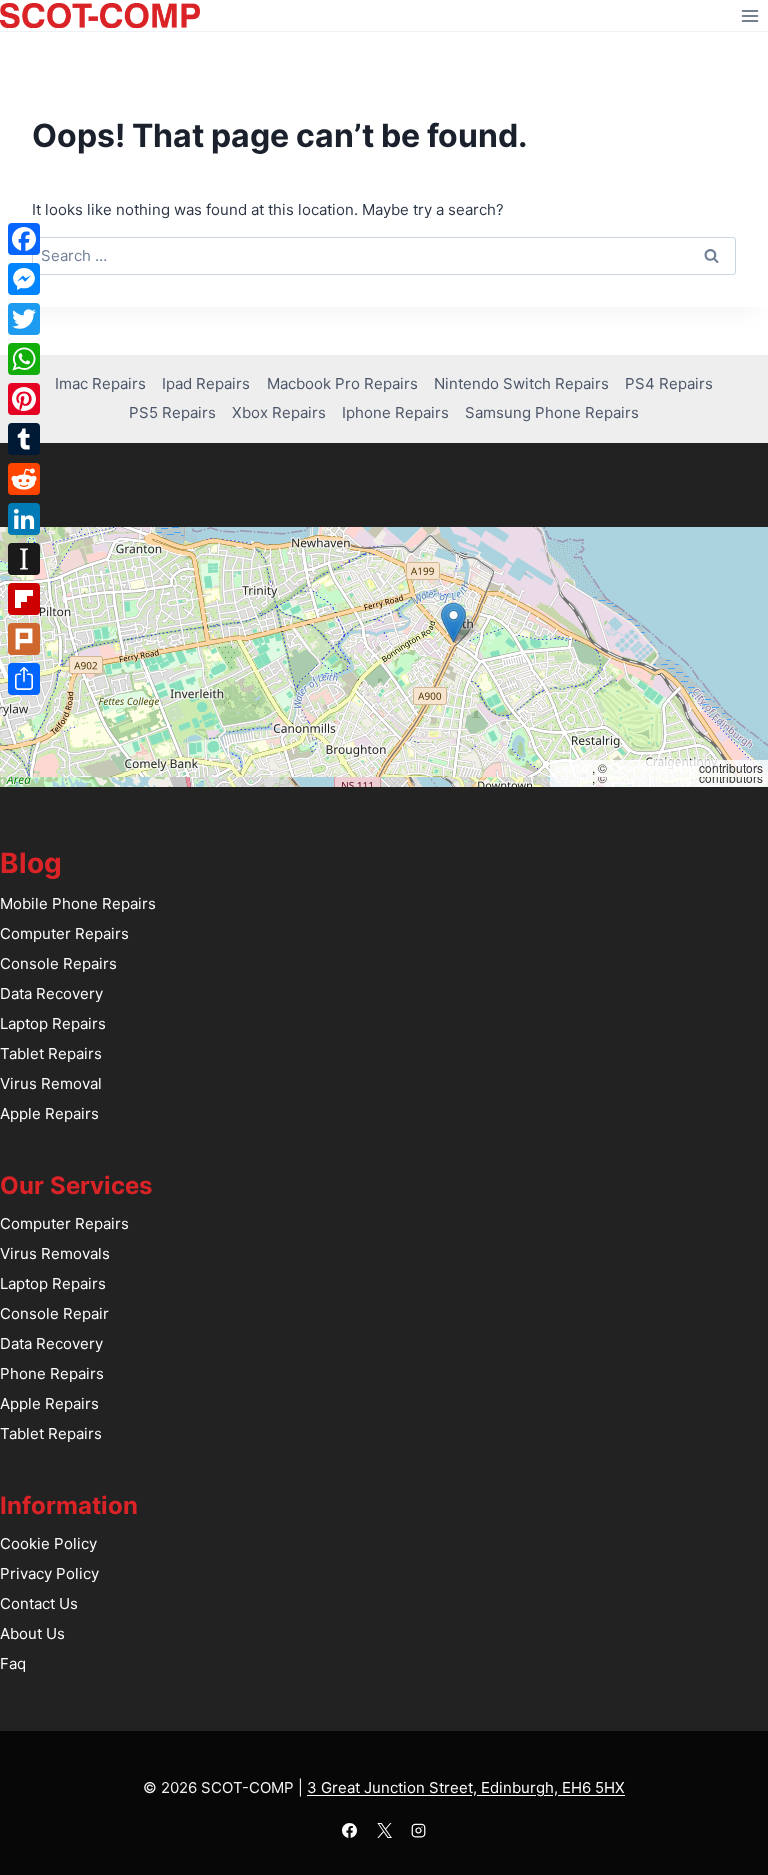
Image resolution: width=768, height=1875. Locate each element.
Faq (13, 1663)
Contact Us (39, 1603)
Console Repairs (58, 963)
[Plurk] (24, 639)
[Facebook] (350, 1830)
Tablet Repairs (51, 1053)
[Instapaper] (24, 559)
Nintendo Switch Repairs (521, 383)
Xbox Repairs (279, 412)
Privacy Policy (49, 1573)
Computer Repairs (64, 933)
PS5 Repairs (172, 412)
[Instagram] (419, 1830)
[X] (384, 1830)
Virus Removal (51, 1083)
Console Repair (54, 1313)
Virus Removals (55, 1253)
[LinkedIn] (24, 519)
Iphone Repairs (395, 412)
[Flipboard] (24, 599)
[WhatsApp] (24, 359)
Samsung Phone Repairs (552, 412)
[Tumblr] (24, 439)
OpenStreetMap (653, 767)
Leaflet (573, 767)
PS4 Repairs (669, 383)
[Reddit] (24, 479)
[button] (453, 622)
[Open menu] (749, 15)
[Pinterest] (24, 399)
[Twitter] (24, 319)
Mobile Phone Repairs (78, 903)
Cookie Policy (48, 1543)
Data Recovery (51, 993)
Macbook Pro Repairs (342, 383)
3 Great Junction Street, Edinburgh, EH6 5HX (466, 1787)
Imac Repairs (100, 383)
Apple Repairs (49, 1113)
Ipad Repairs (206, 383)
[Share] (24, 679)
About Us (32, 1633)
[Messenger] (24, 279)
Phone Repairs (52, 1373)
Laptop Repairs (53, 1023)
